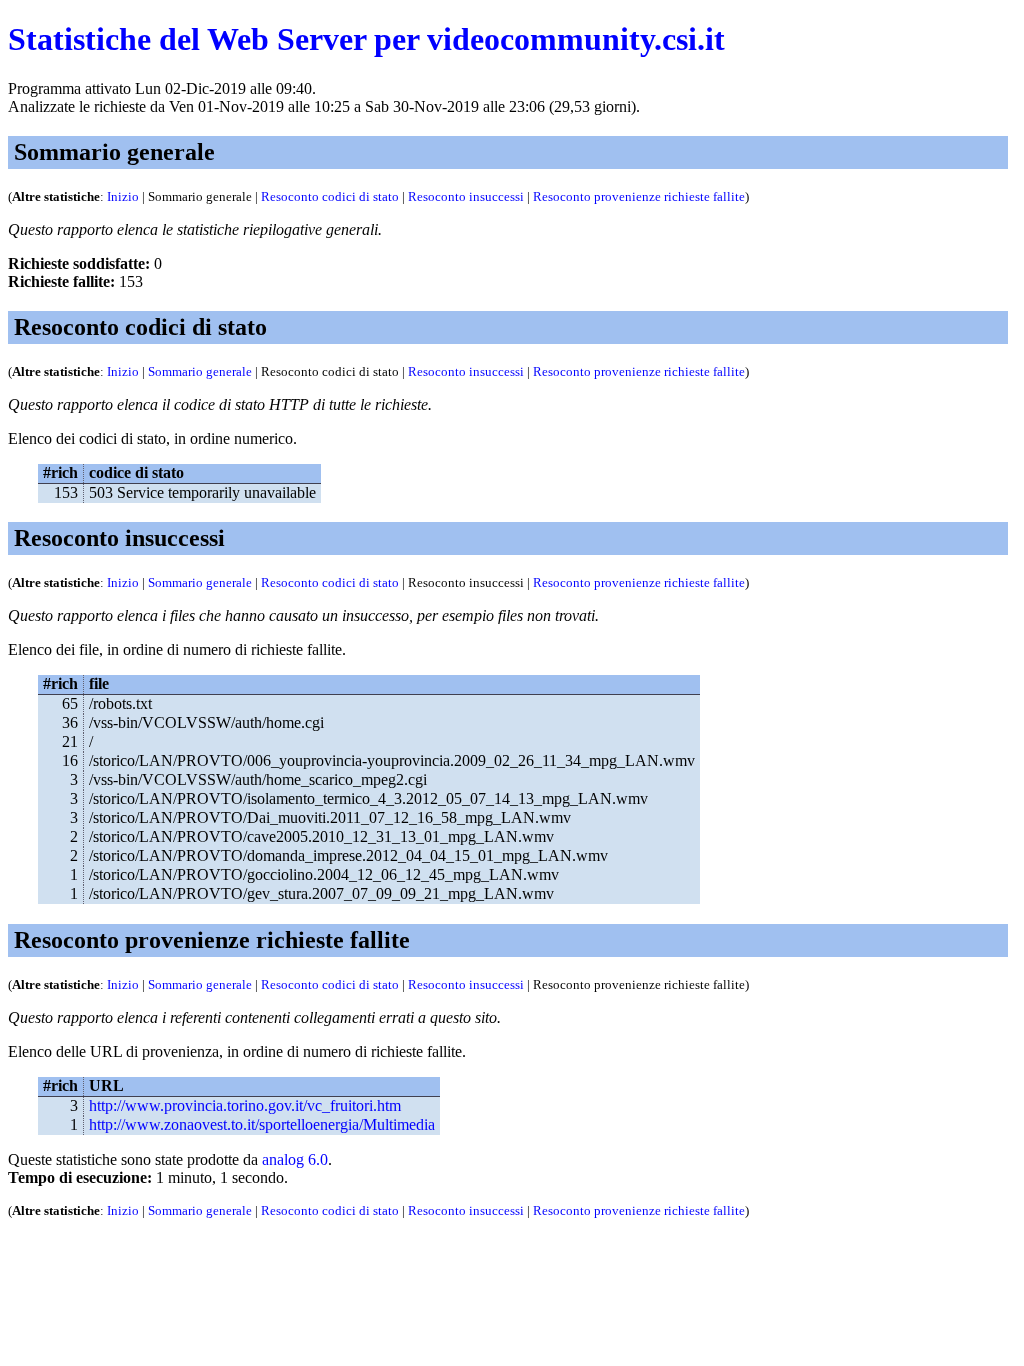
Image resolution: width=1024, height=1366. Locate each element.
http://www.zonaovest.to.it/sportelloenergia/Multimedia (262, 1124)
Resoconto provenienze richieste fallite (639, 196)
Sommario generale (200, 371)
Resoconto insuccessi (466, 196)
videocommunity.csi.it (576, 39)
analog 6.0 (295, 1159)
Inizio (123, 196)
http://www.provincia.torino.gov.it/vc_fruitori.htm (245, 1105)
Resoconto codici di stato (330, 196)
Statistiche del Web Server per (213, 39)
